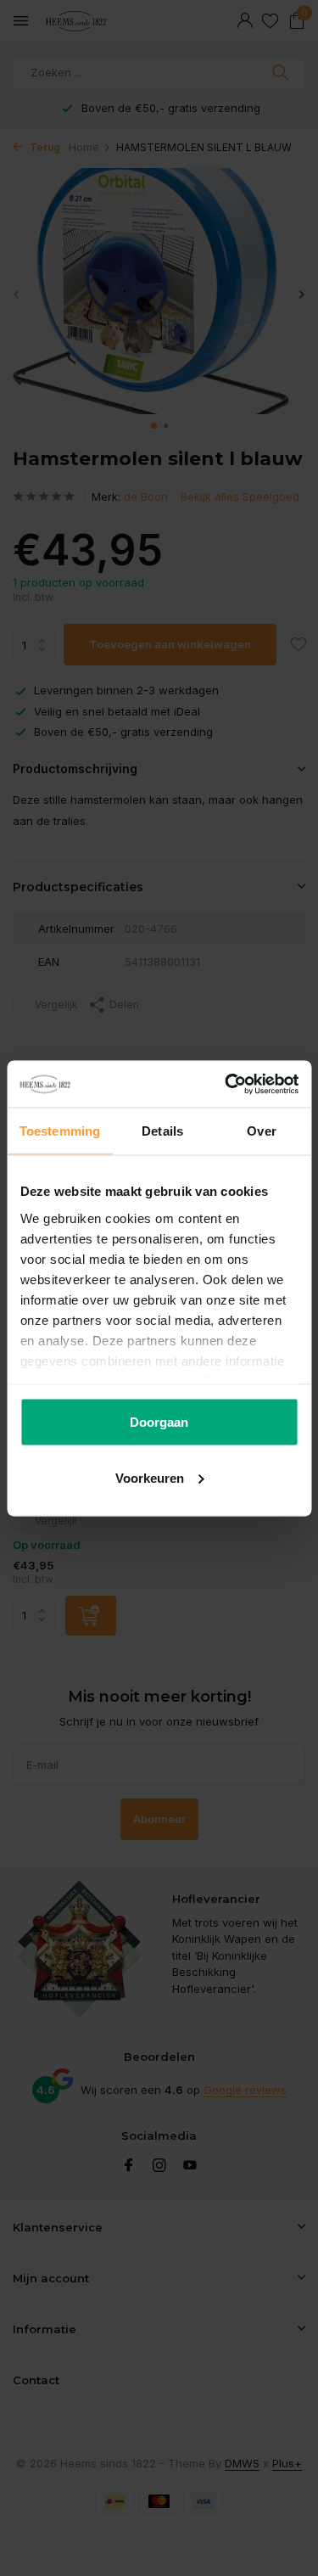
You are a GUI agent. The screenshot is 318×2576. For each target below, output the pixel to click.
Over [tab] (261, 1131)
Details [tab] (162, 1131)
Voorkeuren (150, 1477)
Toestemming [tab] (60, 1131)
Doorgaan (159, 1422)
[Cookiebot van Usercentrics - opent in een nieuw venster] (226, 1084)
